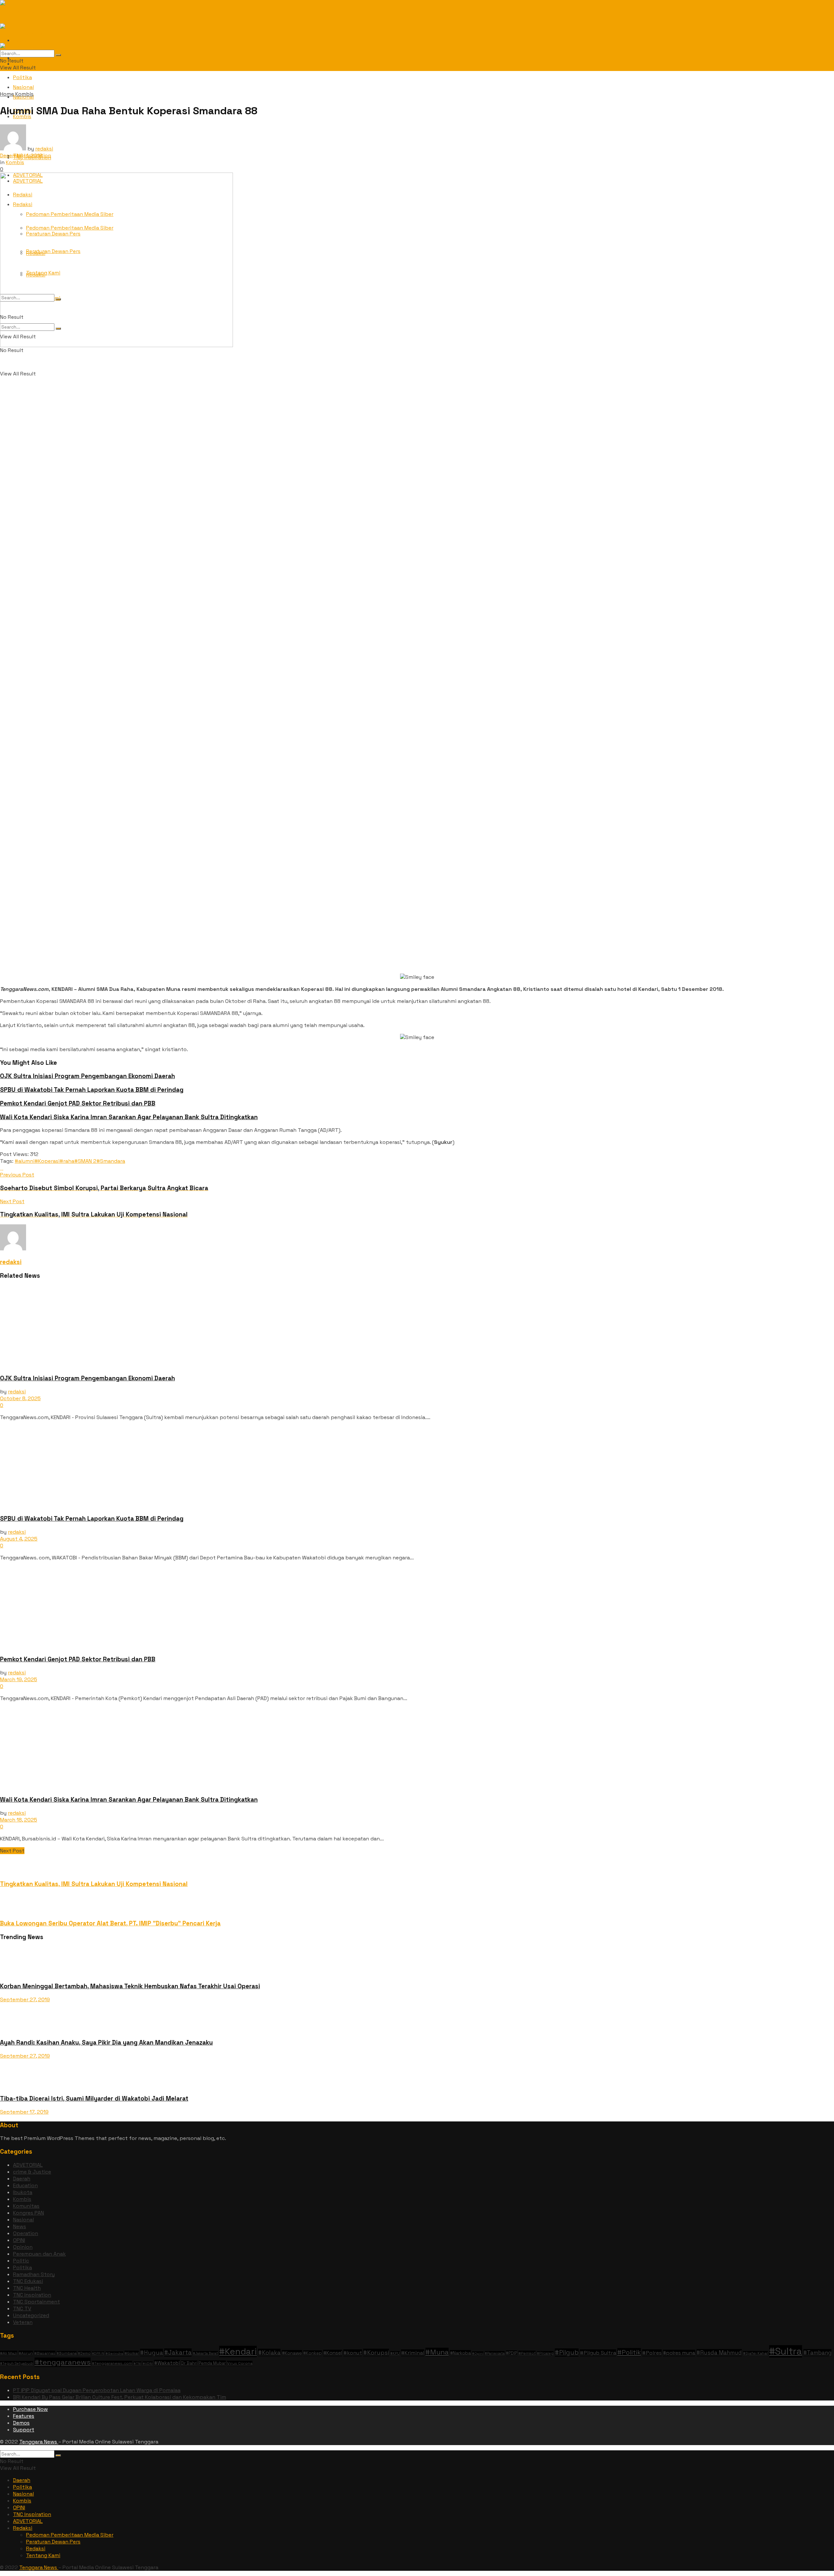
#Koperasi (47, 1161)
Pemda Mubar (212, 2363)
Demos (21, 2423)
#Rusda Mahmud (719, 2353)
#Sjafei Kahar (755, 2353)
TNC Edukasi (28, 2281)
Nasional (23, 2220)
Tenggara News (39, 2442)
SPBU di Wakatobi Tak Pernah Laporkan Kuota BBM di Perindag (92, 1090)
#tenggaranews (63, 2362)
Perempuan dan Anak (39, 2254)
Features (24, 2416)
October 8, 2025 (20, 1398)
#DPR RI (98, 2353)
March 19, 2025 (19, 1679)
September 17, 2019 (24, 2112)
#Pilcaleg (545, 2353)
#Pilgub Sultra (598, 2353)
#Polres (652, 2353)
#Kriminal (413, 2353)
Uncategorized (31, 2315)
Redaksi (23, 2528)
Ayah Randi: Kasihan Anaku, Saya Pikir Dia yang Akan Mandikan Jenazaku (106, 2042)
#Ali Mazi (9, 2353)
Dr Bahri (189, 2363)
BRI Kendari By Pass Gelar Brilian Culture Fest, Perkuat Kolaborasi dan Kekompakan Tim (120, 2397)
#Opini (478, 2353)
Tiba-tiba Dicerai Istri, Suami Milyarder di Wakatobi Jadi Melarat (94, 2098)
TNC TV (22, 2309)
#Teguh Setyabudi (17, 2363)
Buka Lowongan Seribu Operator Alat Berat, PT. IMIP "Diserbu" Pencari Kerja (110, 1923)
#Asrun (26, 2353)
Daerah (22, 2179)
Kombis (24, 94)
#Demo (84, 2353)
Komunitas (26, 2206)
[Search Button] (58, 55)
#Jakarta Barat (205, 2353)
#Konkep (313, 2353)
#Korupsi (376, 2352)
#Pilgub (567, 2352)
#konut (353, 2353)
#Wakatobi (167, 2363)
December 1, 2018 (21, 155)
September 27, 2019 (25, 1999)
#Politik (629, 2352)
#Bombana (67, 2353)
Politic (21, 2261)
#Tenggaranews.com (112, 2363)
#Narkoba (460, 2353)
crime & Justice (32, 2172)
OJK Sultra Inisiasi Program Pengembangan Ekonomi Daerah (87, 1076)
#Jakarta (178, 2352)
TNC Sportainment (36, 2302)
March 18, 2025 (19, 1820)
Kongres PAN (29, 2213)
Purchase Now (30, 2409)
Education (25, 2185)
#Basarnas (45, 2353)
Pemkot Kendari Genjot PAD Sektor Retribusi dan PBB (78, 1103)
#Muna (437, 2352)
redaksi (44, 149)
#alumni (25, 1161)
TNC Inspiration (32, 2295)
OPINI (19, 2240)
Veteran (23, 2322)
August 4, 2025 (19, 1539)
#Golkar (132, 2353)
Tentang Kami (43, 2555)
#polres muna (679, 2353)
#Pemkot (527, 2353)
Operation (26, 2233)
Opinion (23, 2247)
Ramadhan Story (34, 2274)
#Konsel (333, 2353)
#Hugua (151, 2352)
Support (24, 2430)
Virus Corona (240, 2363)
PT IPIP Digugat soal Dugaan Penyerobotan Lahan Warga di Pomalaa (97, 2390)
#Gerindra (114, 2353)
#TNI (137, 2364)
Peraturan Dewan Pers (53, 2542)
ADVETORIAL (28, 2165)
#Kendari (238, 2351)
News (20, 2226)
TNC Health (27, 2288)
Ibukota (23, 2192)
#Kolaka (269, 2352)
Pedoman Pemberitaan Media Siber (70, 2535)
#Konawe (292, 2353)
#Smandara (111, 1161)
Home (7, 94)
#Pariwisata (495, 2353)
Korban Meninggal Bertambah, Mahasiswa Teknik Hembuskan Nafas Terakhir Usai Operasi (130, 1986)
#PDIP (511, 2353)
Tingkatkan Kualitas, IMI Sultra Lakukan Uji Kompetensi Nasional (94, 1884)
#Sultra (786, 2351)
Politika (22, 77)
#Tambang (817, 2353)
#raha (67, 1161)
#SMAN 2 (85, 1161)
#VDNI (148, 2364)
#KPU (395, 2353)
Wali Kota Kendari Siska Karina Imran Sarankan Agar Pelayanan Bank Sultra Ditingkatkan (129, 1117)
